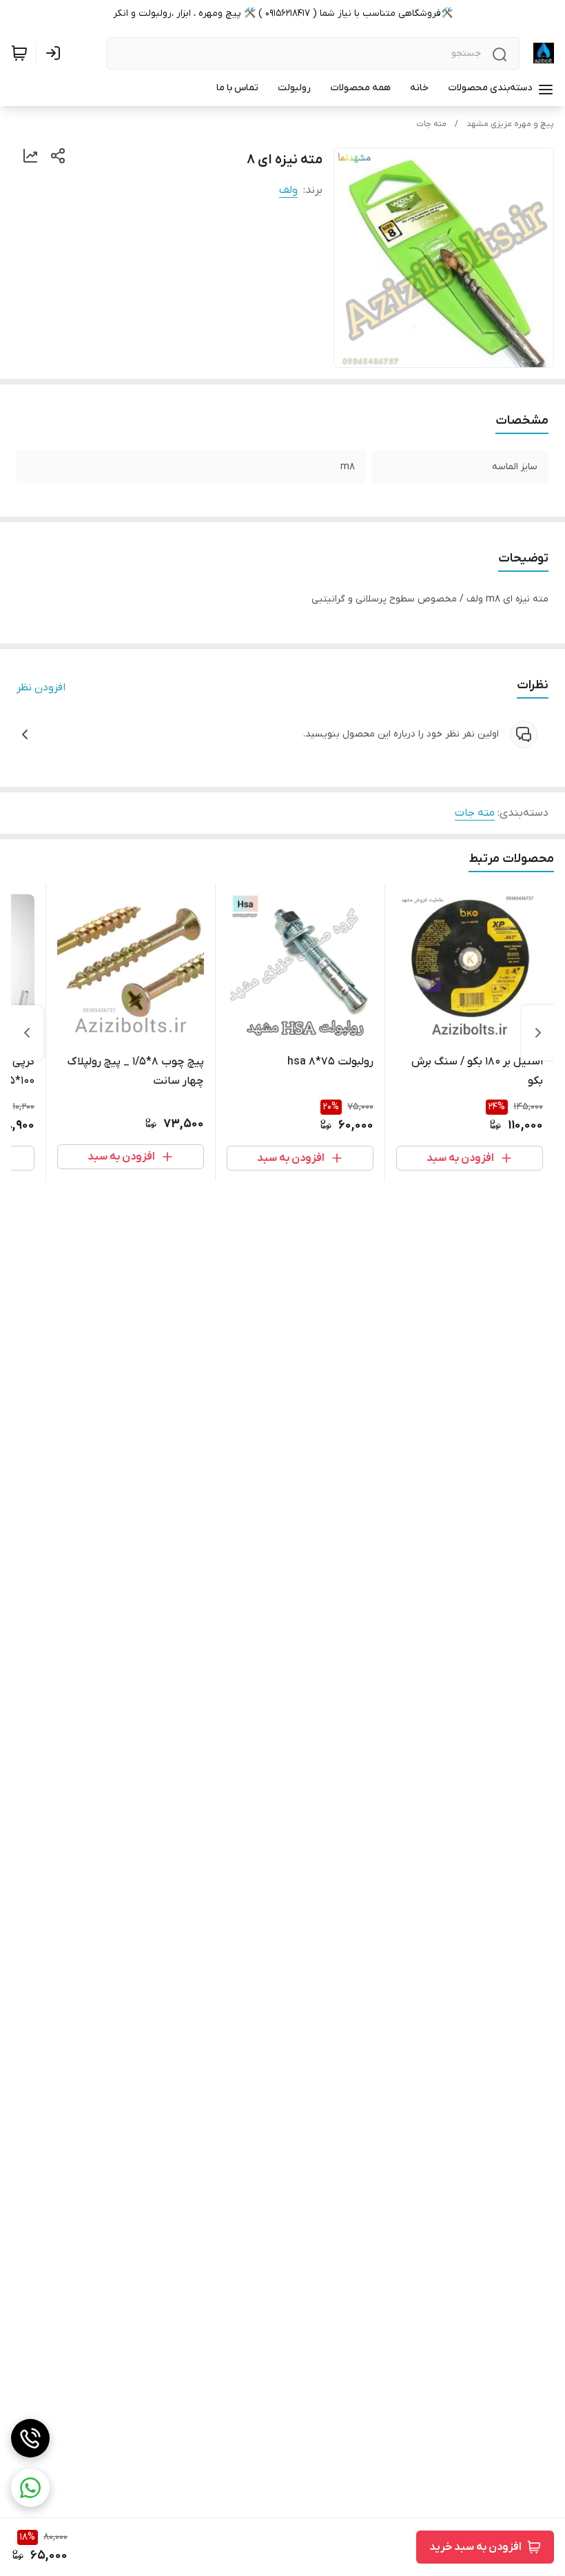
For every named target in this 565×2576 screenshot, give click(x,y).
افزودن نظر (41, 688)
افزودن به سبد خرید (475, 2547)
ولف (288, 190)
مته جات (431, 124)
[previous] (538, 1033)
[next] (27, 1033)
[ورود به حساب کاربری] (56, 53)
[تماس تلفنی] (30, 2438)
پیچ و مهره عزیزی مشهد (510, 124)
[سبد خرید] (19, 53)
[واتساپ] (30, 2488)
